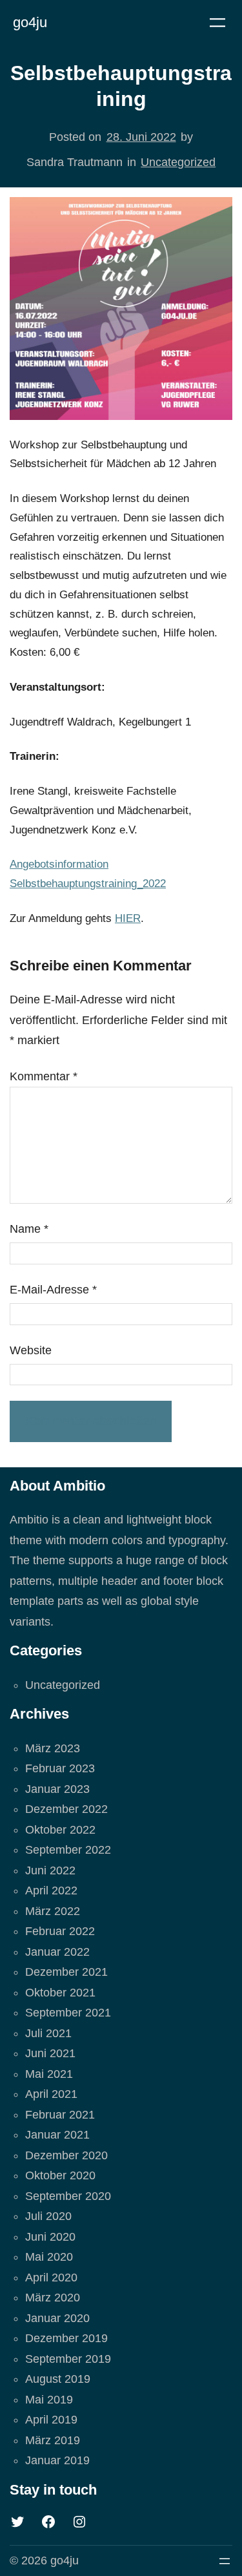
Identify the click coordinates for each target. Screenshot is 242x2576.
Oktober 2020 (60, 2175)
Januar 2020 (57, 2318)
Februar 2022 (60, 1931)
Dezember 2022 (66, 1809)
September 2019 (68, 2359)
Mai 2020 (49, 2257)
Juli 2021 (48, 2033)
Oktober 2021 (60, 1993)
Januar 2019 (57, 2460)
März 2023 (53, 1748)
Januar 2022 (57, 1952)
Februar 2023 (60, 1768)
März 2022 (53, 1911)
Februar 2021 (60, 2115)
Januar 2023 (57, 1789)
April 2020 (51, 2278)
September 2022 (68, 1850)
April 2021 (51, 2094)
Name (29, 1229)
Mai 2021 (49, 2074)
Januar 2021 (57, 2135)
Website (31, 1350)
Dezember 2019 (66, 2338)
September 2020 (68, 2196)
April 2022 (51, 1890)
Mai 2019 (49, 2400)
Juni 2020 (50, 2237)
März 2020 (53, 2298)
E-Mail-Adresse (53, 1290)
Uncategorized (178, 162)
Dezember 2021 (66, 1972)
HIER (128, 918)
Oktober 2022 (60, 1830)
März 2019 (53, 2440)
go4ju (30, 22)
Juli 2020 (48, 2216)
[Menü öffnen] (217, 23)
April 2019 (51, 2420)
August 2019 (58, 2379)
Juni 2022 (50, 1870)
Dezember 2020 (66, 2155)
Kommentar (44, 1076)
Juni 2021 (50, 2053)
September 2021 (68, 2013)
